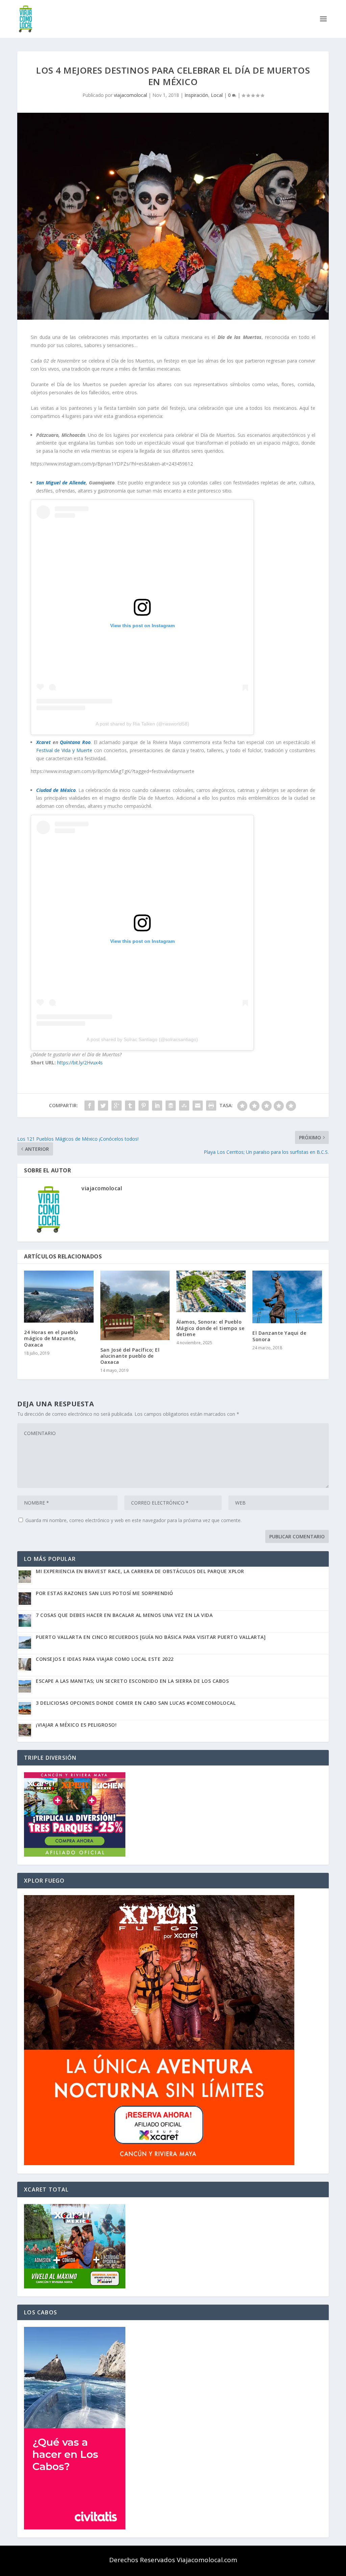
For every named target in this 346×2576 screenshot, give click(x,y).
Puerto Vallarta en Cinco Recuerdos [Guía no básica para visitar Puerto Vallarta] (151, 1637)
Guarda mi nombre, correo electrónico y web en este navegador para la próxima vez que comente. (133, 1520)
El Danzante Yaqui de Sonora (279, 1336)
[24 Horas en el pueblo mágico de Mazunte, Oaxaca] (59, 1297)
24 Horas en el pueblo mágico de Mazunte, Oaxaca (51, 1338)
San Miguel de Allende (61, 483)
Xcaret (43, 742)
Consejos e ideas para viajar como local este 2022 (105, 1659)
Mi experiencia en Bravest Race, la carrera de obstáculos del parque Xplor (140, 1571)
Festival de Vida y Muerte (64, 750)
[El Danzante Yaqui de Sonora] (287, 1297)
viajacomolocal (130, 95)
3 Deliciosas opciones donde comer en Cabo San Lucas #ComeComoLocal (136, 1703)
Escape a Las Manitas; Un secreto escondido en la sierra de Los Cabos (132, 1681)
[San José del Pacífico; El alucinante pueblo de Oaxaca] (135, 1305)
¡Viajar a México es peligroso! (76, 1725)
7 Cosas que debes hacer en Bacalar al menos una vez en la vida (124, 1615)
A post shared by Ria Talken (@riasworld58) (142, 724)
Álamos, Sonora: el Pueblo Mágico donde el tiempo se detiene (211, 1328)
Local (217, 95)
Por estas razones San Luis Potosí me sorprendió (105, 1593)
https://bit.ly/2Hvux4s (80, 1063)
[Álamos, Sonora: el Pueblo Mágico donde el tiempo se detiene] (211, 1291)
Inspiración (196, 95)
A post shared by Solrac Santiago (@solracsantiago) (142, 1039)
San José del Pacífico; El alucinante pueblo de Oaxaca (130, 1356)
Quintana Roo (75, 742)
